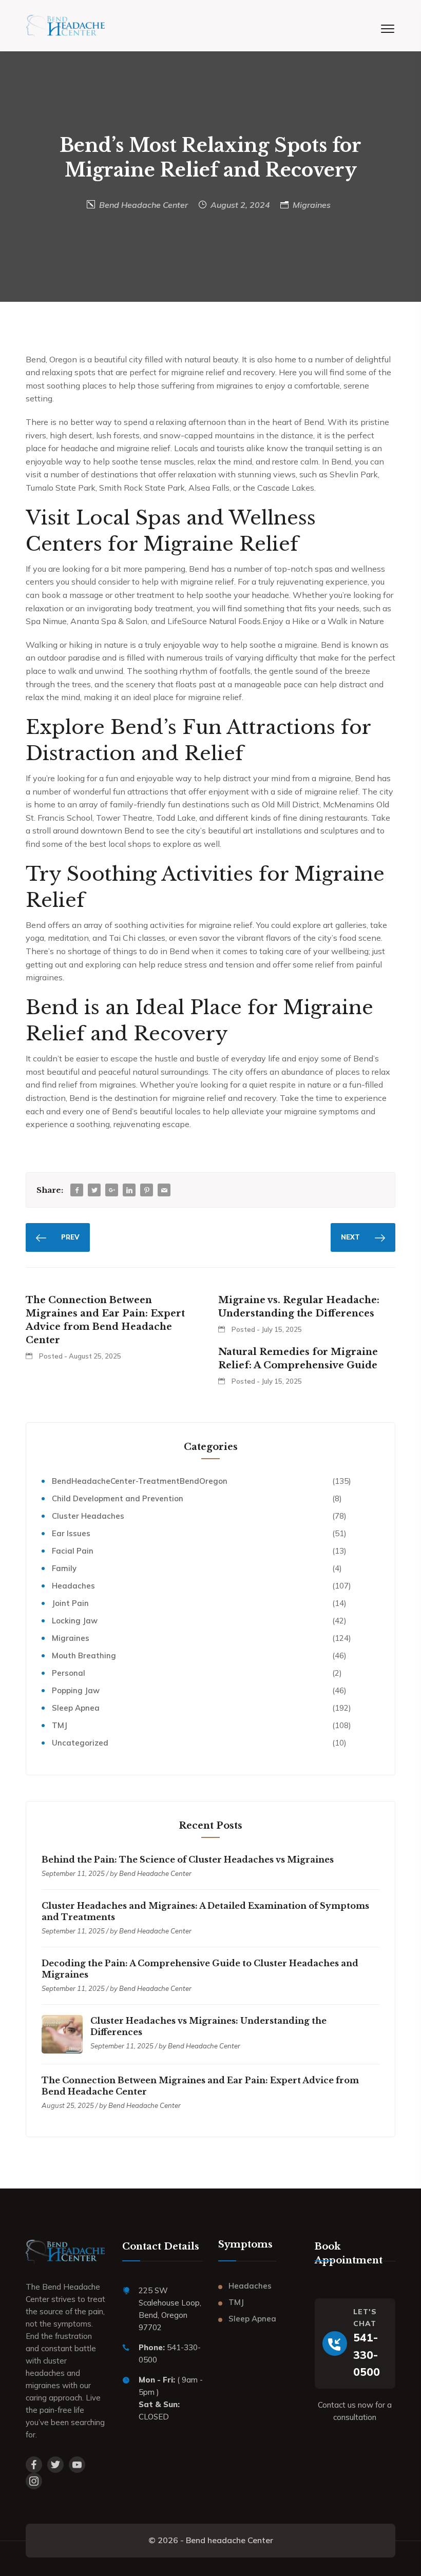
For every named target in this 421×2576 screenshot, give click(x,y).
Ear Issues (71, 1533)
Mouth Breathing (84, 1655)
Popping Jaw (76, 1690)
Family (64, 1568)
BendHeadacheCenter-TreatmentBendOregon (140, 1481)
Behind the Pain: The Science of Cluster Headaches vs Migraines (188, 1860)
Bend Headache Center (143, 205)
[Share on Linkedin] (129, 1190)
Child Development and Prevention (118, 1498)
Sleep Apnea (76, 1708)
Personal (69, 1673)
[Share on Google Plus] (112, 1190)
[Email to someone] (164, 1190)
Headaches (73, 1586)
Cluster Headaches (88, 1516)
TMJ (60, 1725)
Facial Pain (73, 1551)
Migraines (312, 205)
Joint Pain (70, 1603)
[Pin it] (147, 1190)
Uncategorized (80, 1743)
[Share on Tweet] (94, 1190)
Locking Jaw (75, 1621)
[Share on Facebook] (77, 1190)
